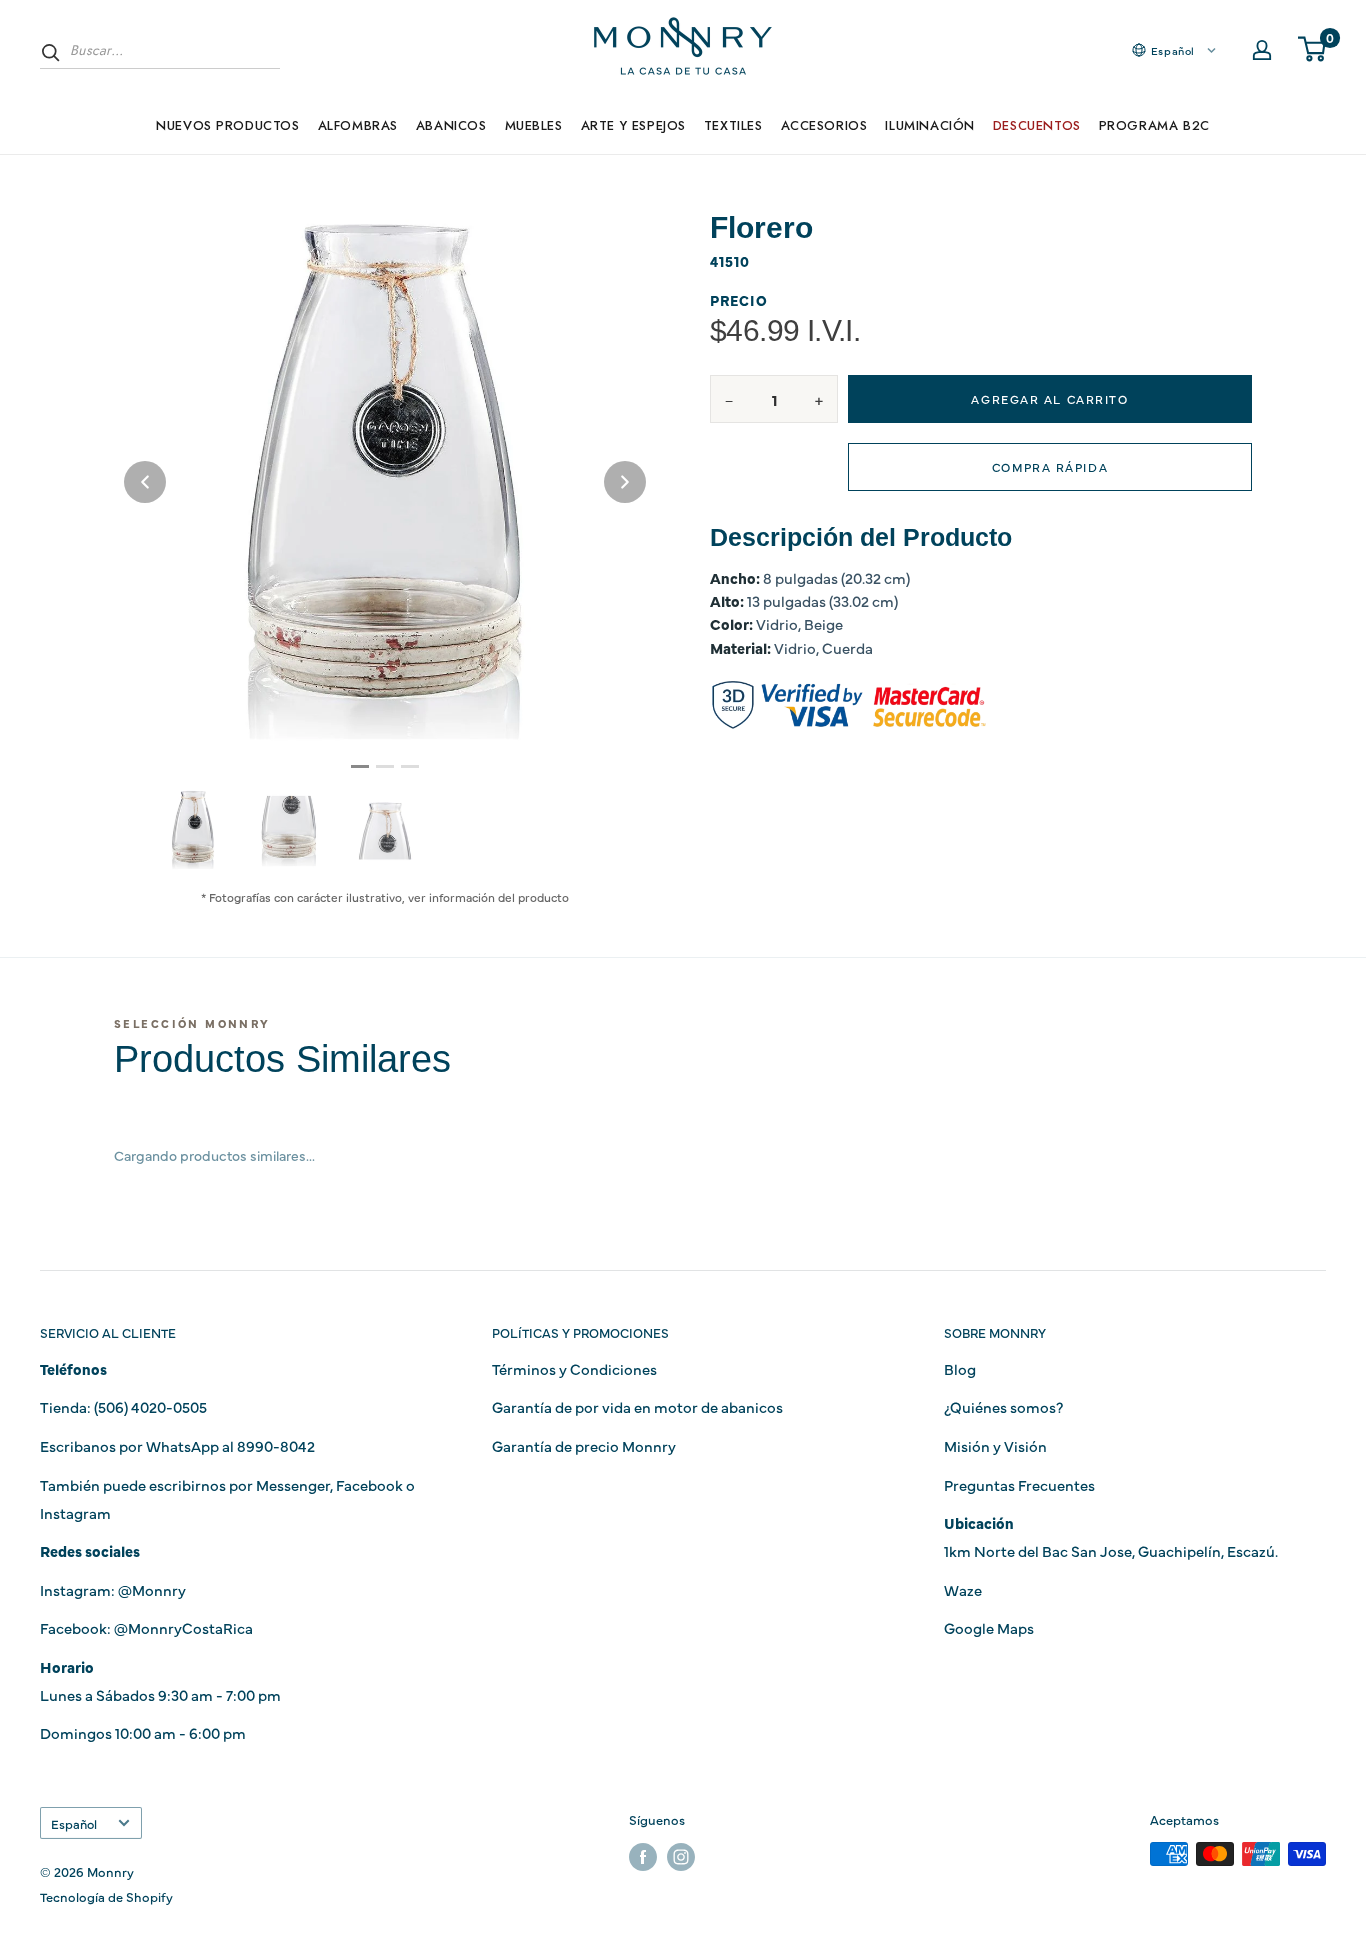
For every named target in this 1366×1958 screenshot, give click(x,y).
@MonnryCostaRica (183, 1627)
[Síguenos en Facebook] (643, 1856)
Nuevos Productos (227, 125)
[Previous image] (145, 482)
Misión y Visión (995, 1445)
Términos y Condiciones (574, 1368)
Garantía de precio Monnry (584, 1445)
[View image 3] (385, 831)
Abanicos (451, 125)
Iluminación (929, 125)
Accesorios (824, 125)
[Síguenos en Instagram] (681, 1856)
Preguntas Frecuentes (1019, 1484)
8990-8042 (276, 1445)
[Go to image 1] (360, 766)
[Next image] (625, 482)
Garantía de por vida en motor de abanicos (637, 1406)
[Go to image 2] (385, 766)
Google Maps (989, 1627)
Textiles (733, 125)
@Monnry (152, 1589)
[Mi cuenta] (1262, 50)
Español (74, 1823)
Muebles (534, 125)
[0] (1313, 50)
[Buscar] (51, 52)
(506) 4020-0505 (150, 1406)
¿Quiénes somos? (1003, 1406)
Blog (960, 1368)
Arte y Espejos (633, 125)
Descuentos (1037, 125)
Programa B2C (1154, 125)
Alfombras (358, 125)
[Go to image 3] (410, 766)
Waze (963, 1589)
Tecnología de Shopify (106, 1896)
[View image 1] (193, 830)
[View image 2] (289, 831)
